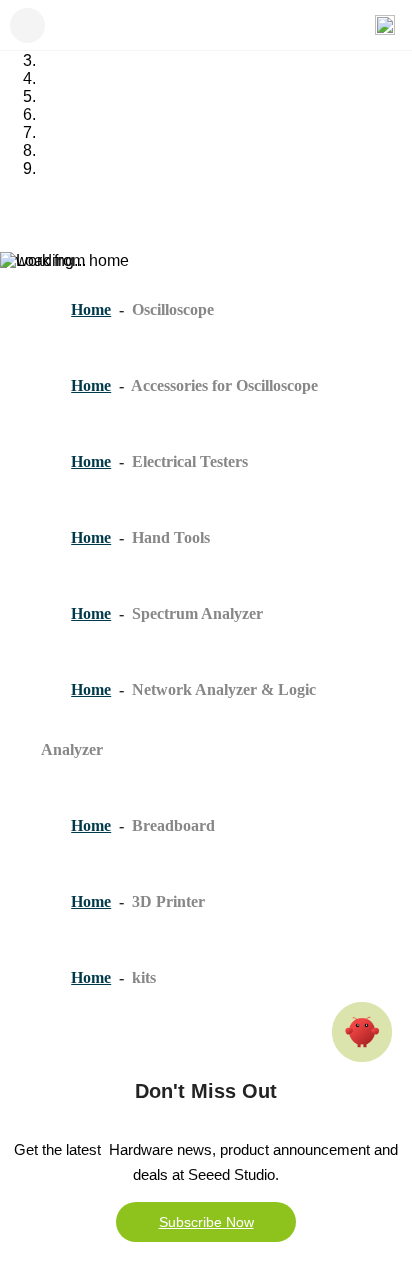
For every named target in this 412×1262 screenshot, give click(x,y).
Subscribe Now (206, 1222)
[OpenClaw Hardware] (362, 1032)
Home (91, 309)
